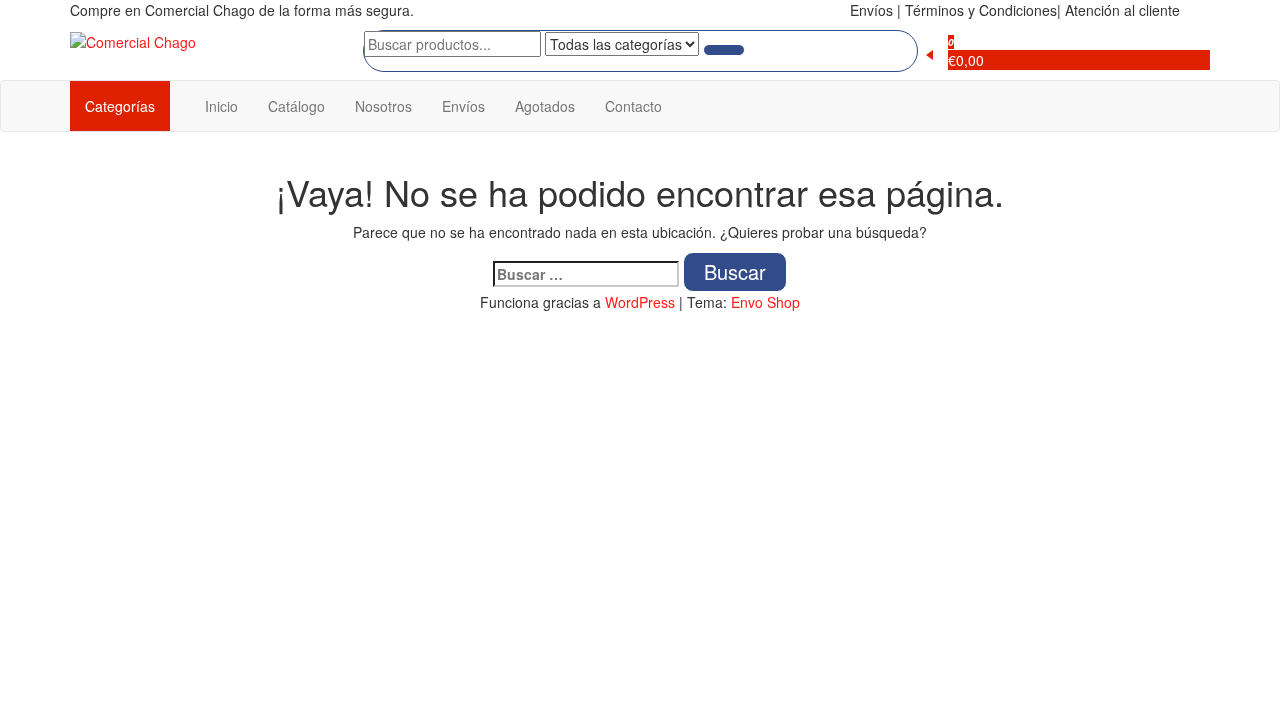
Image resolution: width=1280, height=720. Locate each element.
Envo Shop (765, 302)
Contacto (633, 106)
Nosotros (383, 106)
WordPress (640, 302)
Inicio (221, 106)
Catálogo (296, 106)
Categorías (120, 106)
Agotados (545, 106)
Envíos (463, 106)
